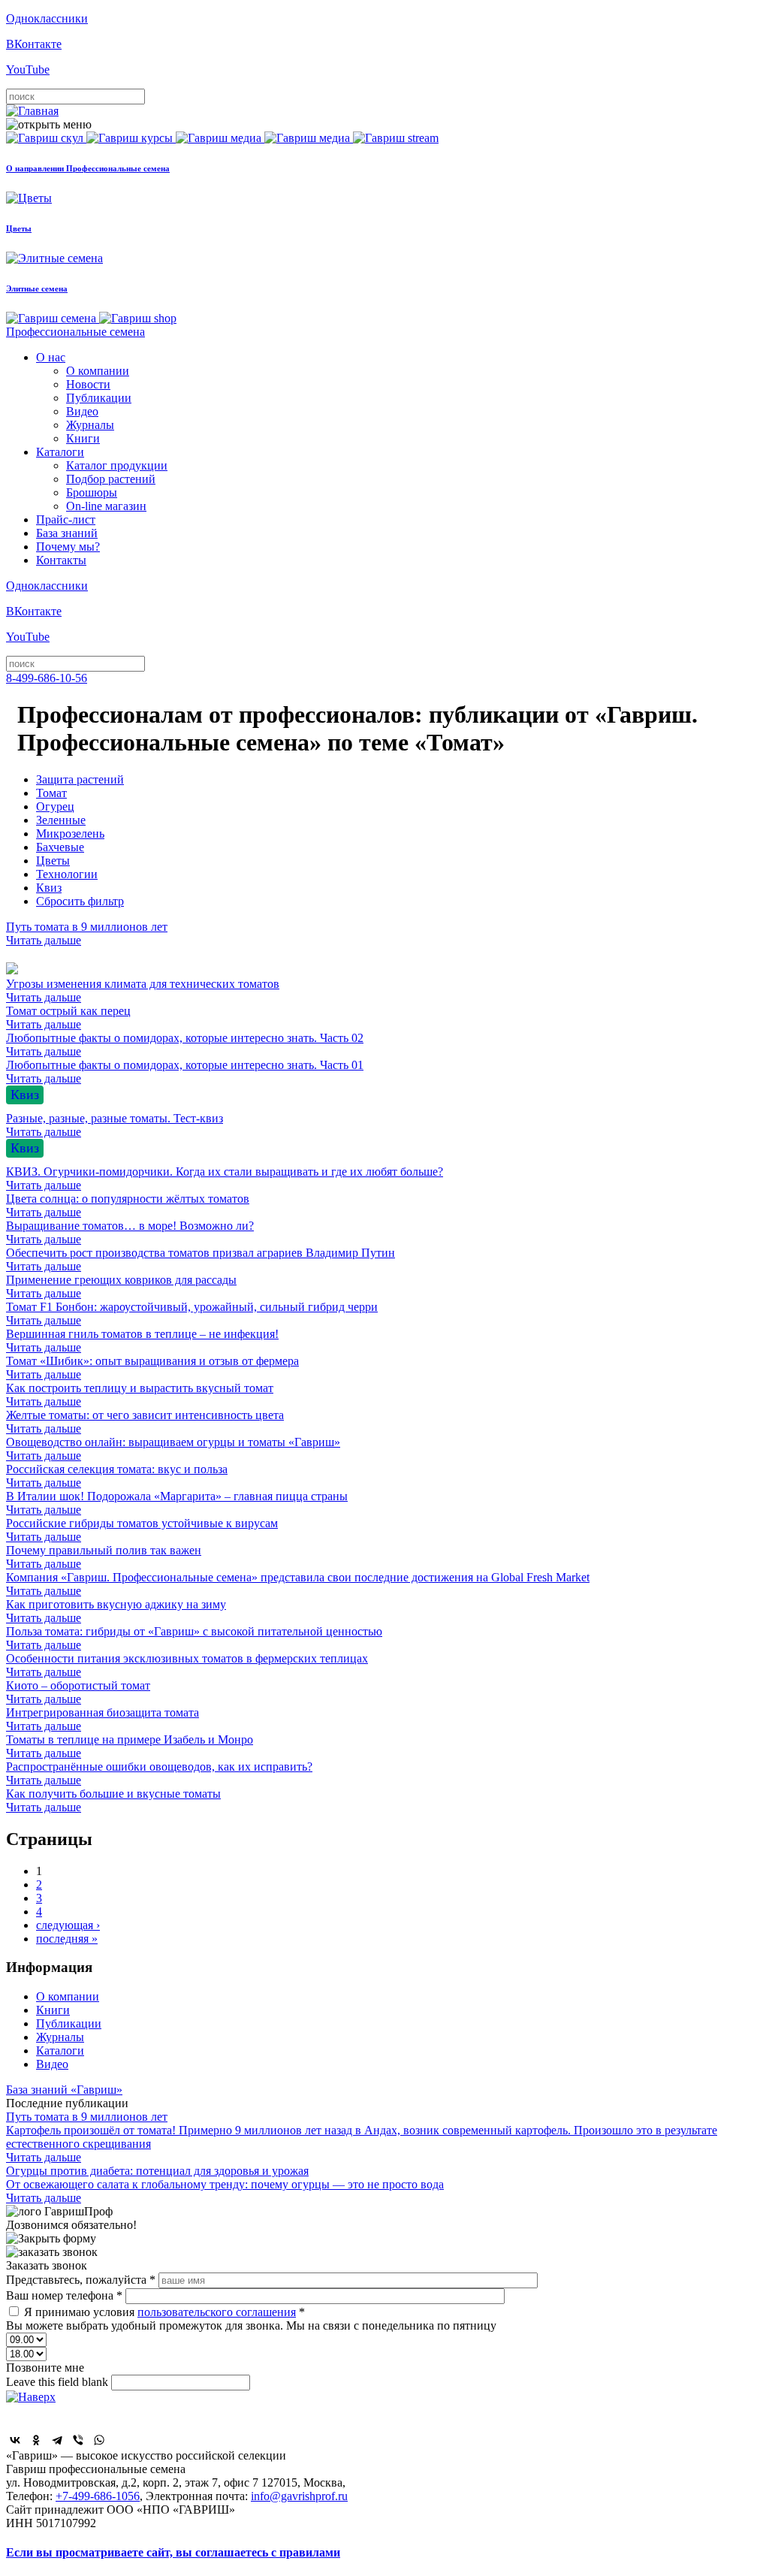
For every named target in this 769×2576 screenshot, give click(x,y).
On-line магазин (106, 506)
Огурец (55, 806)
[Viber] (78, 2440)
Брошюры (92, 492)
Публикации (99, 398)
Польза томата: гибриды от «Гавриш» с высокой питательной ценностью (194, 1638)
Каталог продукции (117, 465)
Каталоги (60, 452)
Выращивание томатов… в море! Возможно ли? (130, 1232)
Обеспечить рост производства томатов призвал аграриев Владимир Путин (201, 1259)
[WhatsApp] (99, 2440)
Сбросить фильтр (80, 901)
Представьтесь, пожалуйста (81, 2280)
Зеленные (61, 820)
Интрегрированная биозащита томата (103, 1719)
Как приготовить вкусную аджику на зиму (116, 1611)
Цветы (53, 861)
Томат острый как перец (68, 1018)
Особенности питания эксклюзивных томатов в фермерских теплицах (187, 1665)
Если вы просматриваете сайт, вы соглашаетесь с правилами (173, 2552)
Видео (82, 411)
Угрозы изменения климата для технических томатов (143, 991)
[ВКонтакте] (15, 2440)
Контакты (61, 560)
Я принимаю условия (164, 2312)
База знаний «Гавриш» (64, 2090)
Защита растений (80, 779)
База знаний (67, 533)
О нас (51, 357)
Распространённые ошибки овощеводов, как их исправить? (159, 1773)
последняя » (67, 1939)
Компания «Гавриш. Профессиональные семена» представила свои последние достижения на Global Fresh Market (298, 1584)
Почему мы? (68, 547)
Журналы (90, 425)
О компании (98, 371)
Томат (51, 793)
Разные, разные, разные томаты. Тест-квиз (115, 1125)
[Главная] (32, 111)
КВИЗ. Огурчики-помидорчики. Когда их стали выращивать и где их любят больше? (225, 1178)
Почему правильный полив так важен (104, 1557)
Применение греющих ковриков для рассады (121, 1286)
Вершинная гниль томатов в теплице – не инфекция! (142, 1341)
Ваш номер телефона (64, 2295)
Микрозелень (70, 834)
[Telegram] (57, 2440)
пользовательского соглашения (217, 2312)
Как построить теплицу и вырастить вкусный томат (140, 1395)
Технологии (67, 874)
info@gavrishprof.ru (299, 2496)
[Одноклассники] (36, 2440)
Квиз (49, 888)
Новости (88, 384)
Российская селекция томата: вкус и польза (117, 1476)
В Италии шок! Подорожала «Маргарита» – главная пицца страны (177, 1503)
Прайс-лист (66, 519)
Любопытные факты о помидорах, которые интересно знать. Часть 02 (185, 1045)
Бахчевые (60, 847)
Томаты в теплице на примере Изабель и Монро (130, 1746)
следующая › (68, 1925)
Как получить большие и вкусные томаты (113, 1800)
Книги (83, 438)
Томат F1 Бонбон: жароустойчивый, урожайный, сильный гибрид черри (192, 1314)
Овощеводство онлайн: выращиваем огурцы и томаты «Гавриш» (173, 1449)
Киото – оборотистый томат (78, 1692)
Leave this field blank (59, 2382)
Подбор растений (111, 479)
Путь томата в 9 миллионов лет (87, 933)
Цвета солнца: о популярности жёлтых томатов (128, 1205)
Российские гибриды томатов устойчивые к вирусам (142, 1530)
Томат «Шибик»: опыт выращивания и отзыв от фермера (152, 1368)
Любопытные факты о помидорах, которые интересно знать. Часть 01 (185, 1072)
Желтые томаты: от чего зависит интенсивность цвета (145, 1422)
